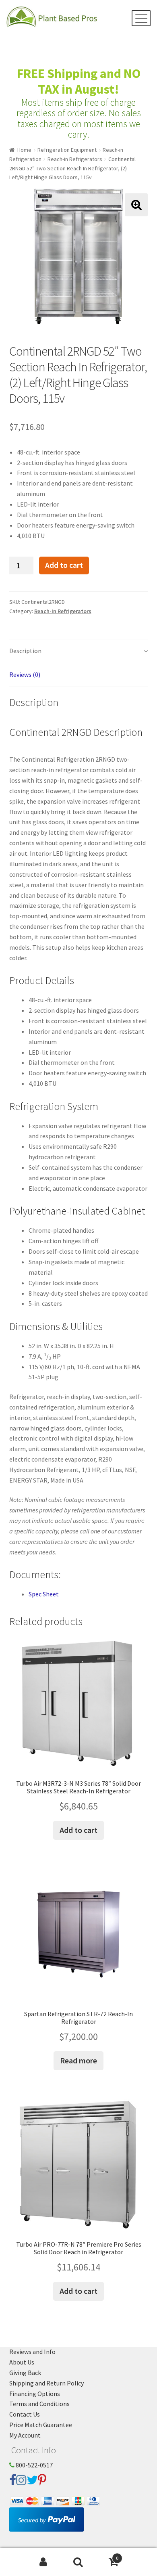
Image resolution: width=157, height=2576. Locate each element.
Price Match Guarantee (41, 2425)
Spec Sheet (44, 1594)
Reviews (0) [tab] (25, 674)
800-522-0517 (34, 2465)
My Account (25, 2435)
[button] (136, 205)
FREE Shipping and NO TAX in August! (79, 81)
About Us (22, 2362)
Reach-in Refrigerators (75, 159)
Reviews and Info (32, 2352)
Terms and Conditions (39, 2404)
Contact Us (25, 2414)
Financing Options (35, 2394)
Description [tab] (25, 651)
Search (78, 2562)
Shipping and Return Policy (46, 2383)
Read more (78, 2060)
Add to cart (64, 565)
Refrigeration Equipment (67, 150)
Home (24, 150)
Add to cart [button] (78, 1830)
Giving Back (25, 2373)
